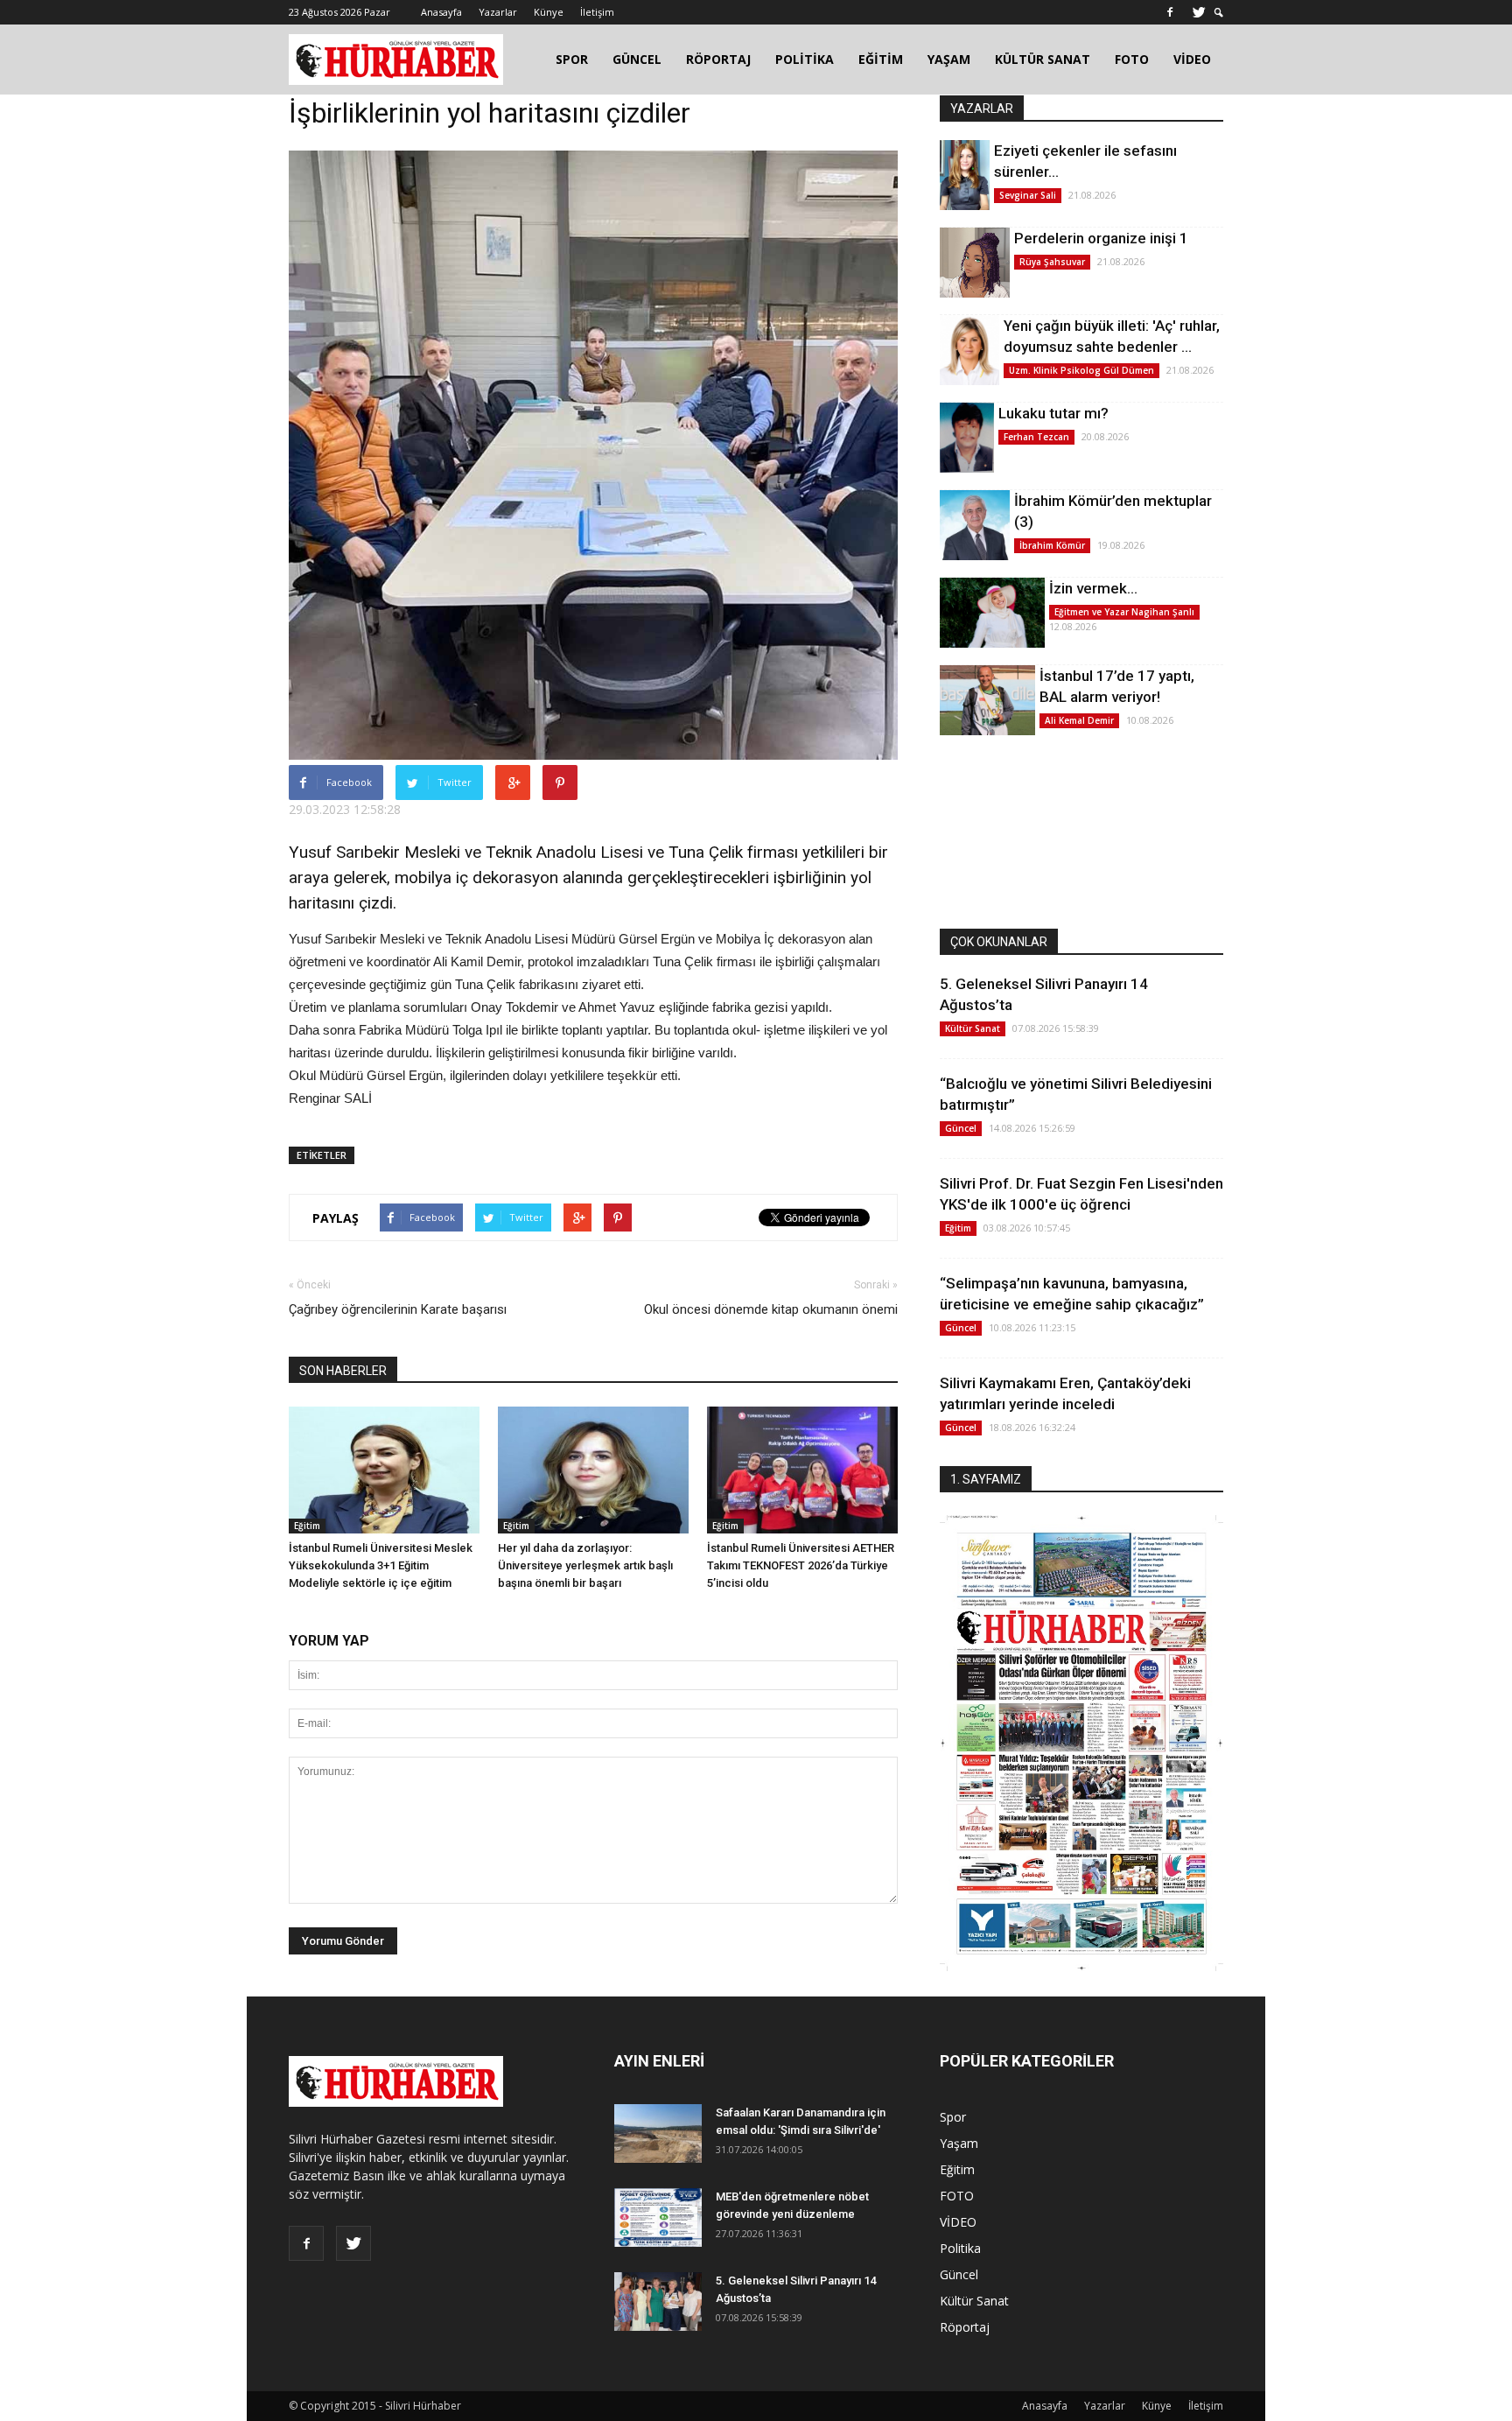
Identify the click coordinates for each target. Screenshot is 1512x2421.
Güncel (961, 1128)
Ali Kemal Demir (1079, 720)
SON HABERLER (343, 1371)
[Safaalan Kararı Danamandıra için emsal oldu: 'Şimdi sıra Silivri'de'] (658, 2133)
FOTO (1132, 59)
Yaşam (959, 2143)
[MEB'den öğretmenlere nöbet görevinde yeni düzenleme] (658, 2217)
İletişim (597, 12)
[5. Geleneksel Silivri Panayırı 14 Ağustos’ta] (658, 2302)
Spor (953, 2117)
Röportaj (965, 2327)
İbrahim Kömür (1052, 545)
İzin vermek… (1093, 588)
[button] (1219, 13)
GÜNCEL (637, 59)
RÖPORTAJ (718, 59)
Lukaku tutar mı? (1053, 413)
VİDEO (1192, 59)
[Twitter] (1199, 12)
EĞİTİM (881, 59)
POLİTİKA (805, 59)
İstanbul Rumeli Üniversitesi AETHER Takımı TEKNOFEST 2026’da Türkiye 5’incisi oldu (801, 1565)
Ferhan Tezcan (1036, 437)
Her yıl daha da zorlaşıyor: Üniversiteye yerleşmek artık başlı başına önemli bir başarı (585, 1565)
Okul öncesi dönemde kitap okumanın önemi (771, 1309)
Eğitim (307, 1526)
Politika (960, 2248)
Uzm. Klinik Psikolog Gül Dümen (1081, 370)
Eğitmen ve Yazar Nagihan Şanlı (1124, 612)
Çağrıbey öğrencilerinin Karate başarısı (398, 1309)
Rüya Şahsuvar (1052, 262)
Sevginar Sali (1028, 195)
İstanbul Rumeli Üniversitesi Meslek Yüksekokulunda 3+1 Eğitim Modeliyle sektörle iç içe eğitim (381, 1565)
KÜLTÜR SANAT (1043, 59)
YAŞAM (949, 59)
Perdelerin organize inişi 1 (1101, 238)
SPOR (572, 59)
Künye (549, 12)
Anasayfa (441, 12)
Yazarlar (498, 12)
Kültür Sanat (973, 1028)
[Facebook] (1170, 12)
